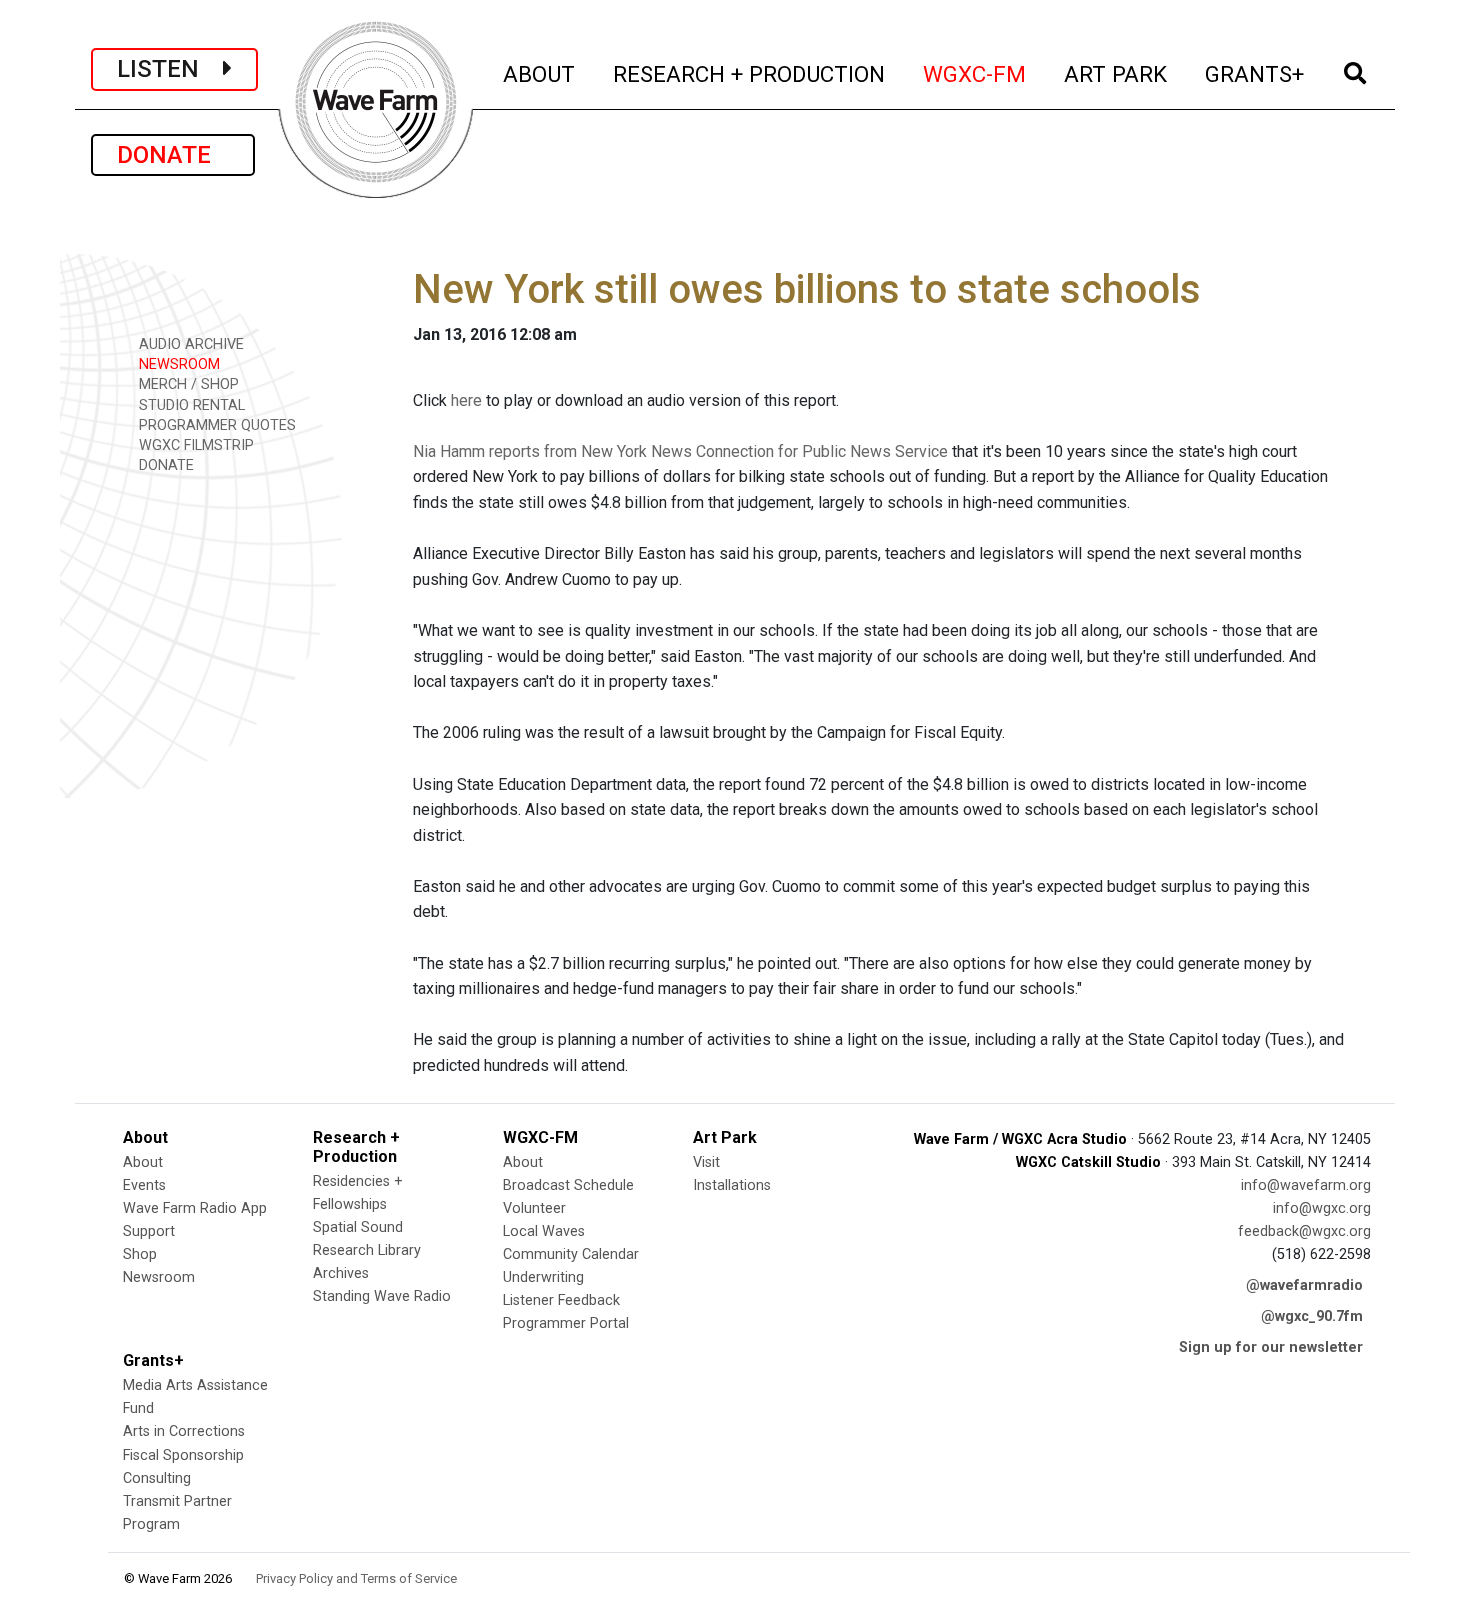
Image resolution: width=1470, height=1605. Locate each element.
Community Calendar (571, 1254)
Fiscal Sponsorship (183, 1455)
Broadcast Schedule (568, 1185)
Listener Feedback (561, 1300)
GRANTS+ (1255, 73)
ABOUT (540, 73)
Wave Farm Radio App (195, 1208)
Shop (140, 1254)
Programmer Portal (566, 1323)
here (466, 400)
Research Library (367, 1250)
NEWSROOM (177, 364)
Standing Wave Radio (382, 1296)
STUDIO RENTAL (190, 405)
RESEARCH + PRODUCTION (750, 73)
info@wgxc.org (1322, 1208)
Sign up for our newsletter (1271, 1347)
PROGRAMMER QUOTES (215, 425)
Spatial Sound (358, 1227)
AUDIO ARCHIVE (189, 344)
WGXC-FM (975, 73)
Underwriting (543, 1277)
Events (144, 1185)
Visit (706, 1162)
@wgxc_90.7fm (1312, 1316)
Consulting (157, 1478)
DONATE (173, 155)
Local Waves (544, 1231)
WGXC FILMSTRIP (194, 445)
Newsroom (159, 1277)
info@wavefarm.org (1306, 1185)
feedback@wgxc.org (1304, 1231)
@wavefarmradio (1304, 1285)
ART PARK (1116, 73)
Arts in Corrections (184, 1431)
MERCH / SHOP (187, 384)
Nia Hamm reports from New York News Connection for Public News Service (680, 451)
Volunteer (534, 1208)
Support (149, 1231)
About (143, 1162)
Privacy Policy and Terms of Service (356, 1578)
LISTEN (170, 69)
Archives (341, 1273)
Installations (732, 1185)
